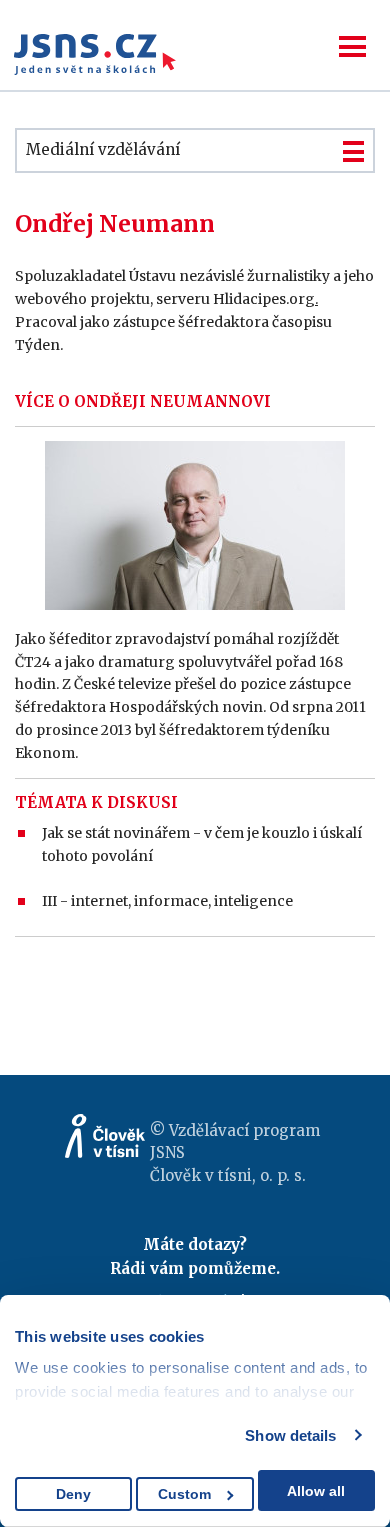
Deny (73, 1494)
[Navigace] (352, 46)
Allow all (316, 1491)
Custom (184, 1494)
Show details (290, 1435)
